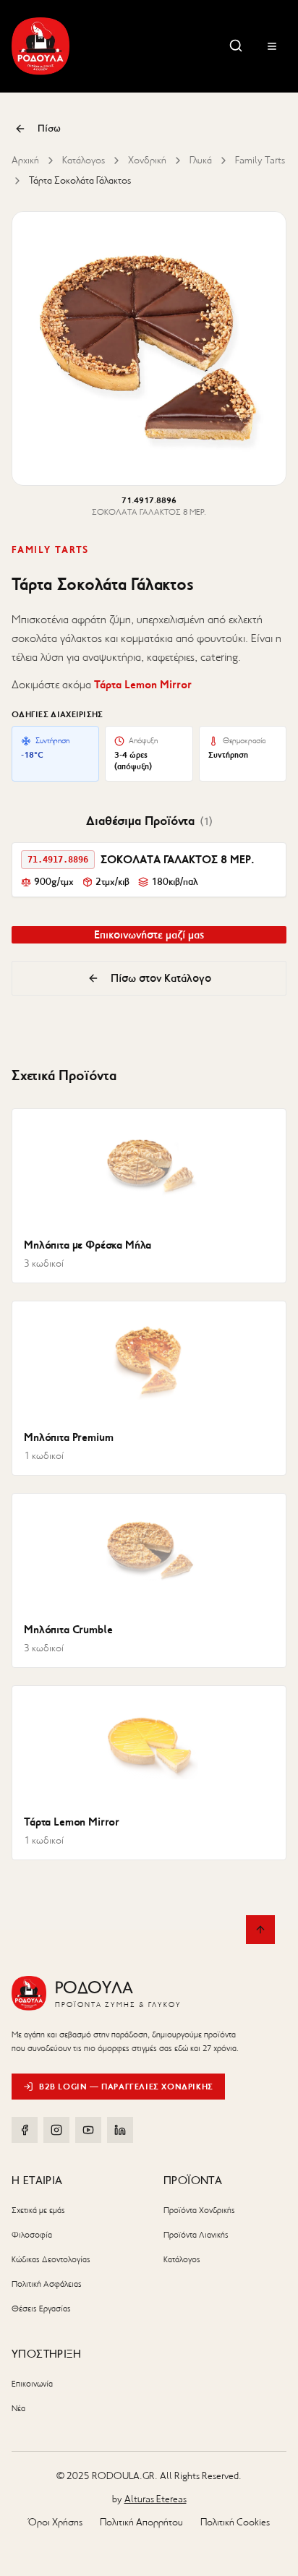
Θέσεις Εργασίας (41, 2308)
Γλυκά (201, 160)
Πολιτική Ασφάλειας (47, 2284)
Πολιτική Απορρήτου (141, 2522)
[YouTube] (88, 2130)
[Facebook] (25, 2130)
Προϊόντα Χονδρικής (199, 2210)
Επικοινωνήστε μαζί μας (149, 934)
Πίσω (49, 128)
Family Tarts (260, 160)
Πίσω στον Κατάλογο (161, 978)
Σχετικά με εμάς (38, 2210)
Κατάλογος (84, 160)
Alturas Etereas (156, 2499)
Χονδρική (147, 160)
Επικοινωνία (32, 2384)
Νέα (18, 2408)
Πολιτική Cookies (235, 2522)
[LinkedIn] (120, 2130)
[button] (149, 870)
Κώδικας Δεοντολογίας (51, 2259)
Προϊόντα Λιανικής (196, 2235)
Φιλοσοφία (32, 2235)
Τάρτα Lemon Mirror (143, 684)
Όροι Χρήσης (55, 2522)
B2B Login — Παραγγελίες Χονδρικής (126, 2086)
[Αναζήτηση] (236, 46)
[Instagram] (56, 2130)
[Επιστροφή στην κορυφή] (260, 1930)
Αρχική (25, 160)
